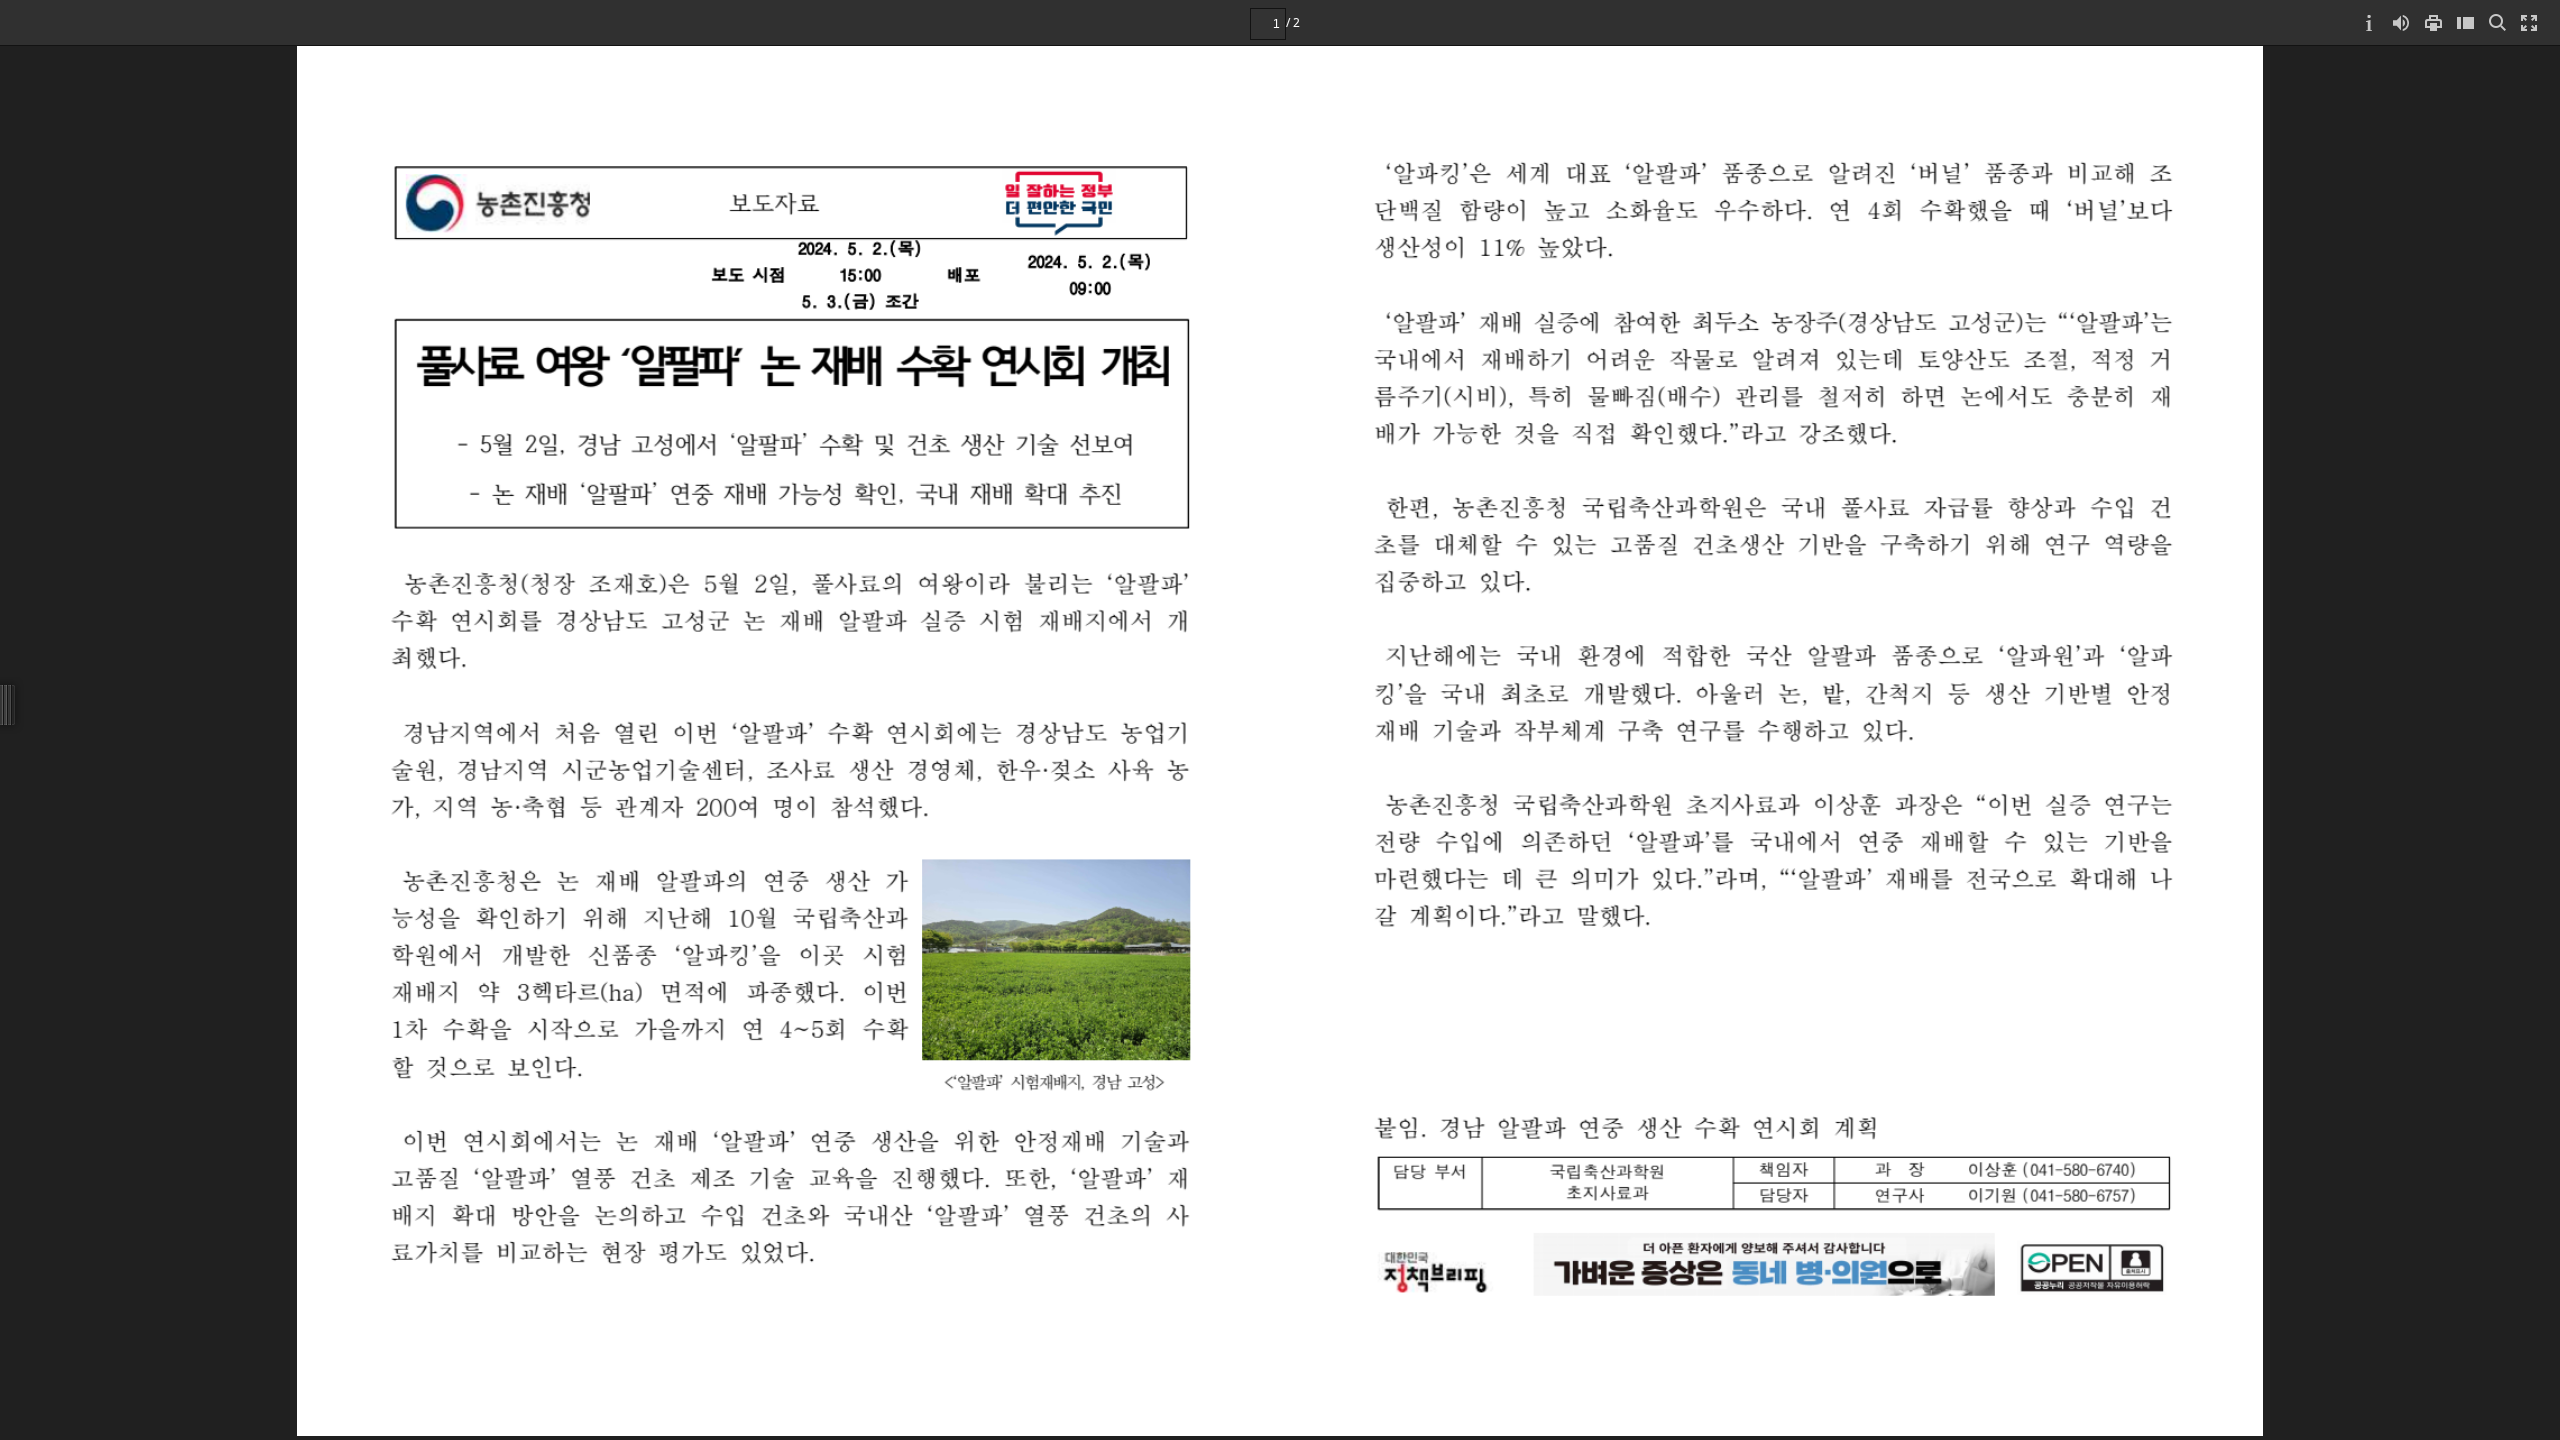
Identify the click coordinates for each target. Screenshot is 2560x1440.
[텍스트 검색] (2497, 22)
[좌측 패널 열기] (2465, 22)
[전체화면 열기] (2529, 22)
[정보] (2369, 22)
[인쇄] (2433, 22)
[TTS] (2401, 22)
